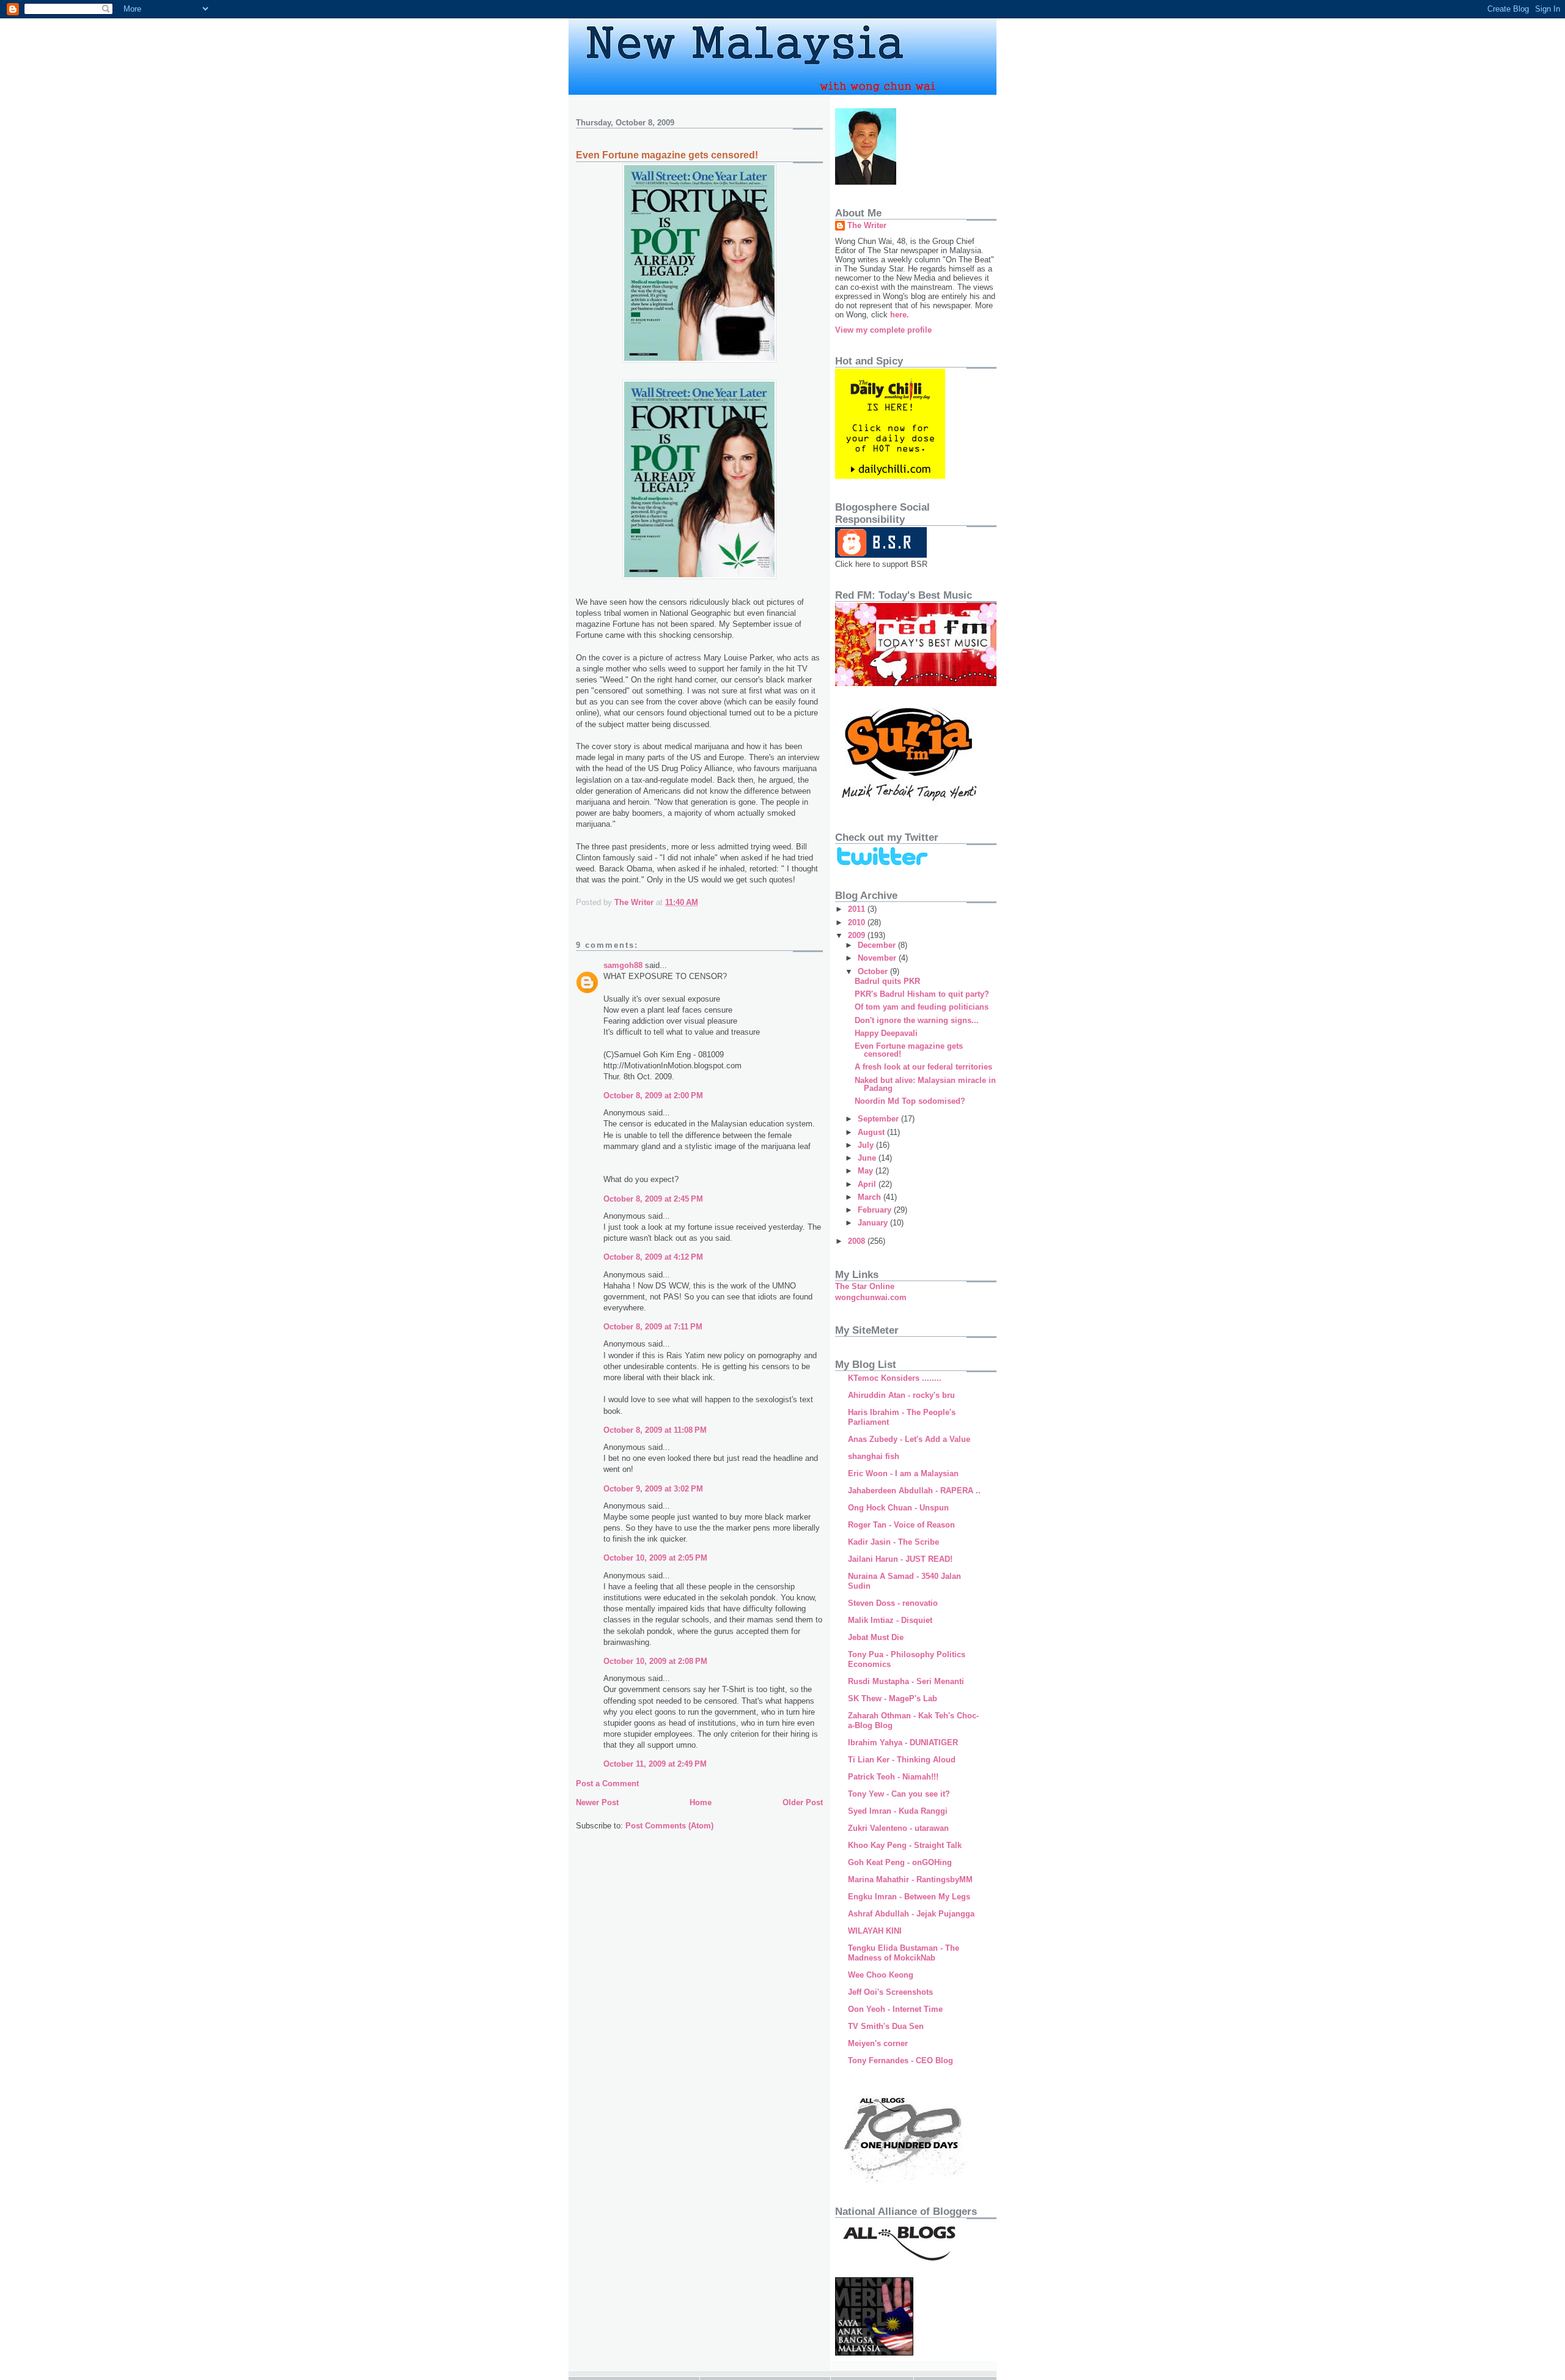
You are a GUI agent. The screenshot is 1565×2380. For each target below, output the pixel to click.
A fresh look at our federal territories (923, 1067)
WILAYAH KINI (875, 1931)
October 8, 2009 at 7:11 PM (653, 1327)
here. (900, 315)
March (871, 1197)
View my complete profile (883, 330)
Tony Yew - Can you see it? (899, 1794)
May (867, 1171)
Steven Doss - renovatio (893, 1603)
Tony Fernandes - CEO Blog (900, 2060)
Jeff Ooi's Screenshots (890, 1992)
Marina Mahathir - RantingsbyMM (910, 1879)
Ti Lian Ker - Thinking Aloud (902, 1760)
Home (701, 1802)
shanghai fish (874, 1456)
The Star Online (865, 1286)
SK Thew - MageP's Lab (893, 1698)
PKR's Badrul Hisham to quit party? (922, 994)
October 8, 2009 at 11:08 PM (655, 1430)
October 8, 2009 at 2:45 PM (653, 1199)
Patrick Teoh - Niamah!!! (893, 1777)
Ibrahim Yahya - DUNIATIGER (903, 1742)
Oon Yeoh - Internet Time (895, 2009)
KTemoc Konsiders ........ (895, 1378)
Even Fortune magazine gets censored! (909, 1050)
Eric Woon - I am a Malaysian (903, 1473)
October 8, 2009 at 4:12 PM (653, 1257)
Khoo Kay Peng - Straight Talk (905, 1845)
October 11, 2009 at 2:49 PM (655, 1764)
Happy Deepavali (886, 1033)
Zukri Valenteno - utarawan (898, 1828)
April (868, 1184)
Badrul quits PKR (887, 981)
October (874, 971)
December (878, 945)
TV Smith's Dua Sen (886, 2026)
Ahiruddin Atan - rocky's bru (901, 1395)
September (879, 1119)
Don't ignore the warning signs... (917, 1020)
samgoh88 (623, 965)
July (867, 1145)
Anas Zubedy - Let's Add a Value (909, 1439)
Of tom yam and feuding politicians (922, 1007)
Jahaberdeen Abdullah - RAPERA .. (914, 1491)
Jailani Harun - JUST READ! (900, 1559)
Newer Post (597, 1802)
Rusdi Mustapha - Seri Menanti (906, 1681)
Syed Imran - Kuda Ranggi (898, 1811)
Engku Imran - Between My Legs (909, 1897)
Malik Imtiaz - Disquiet (890, 1620)
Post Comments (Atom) (669, 1826)
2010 (858, 922)
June (868, 1158)
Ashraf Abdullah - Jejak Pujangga (911, 1914)
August (872, 1132)
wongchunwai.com (871, 1297)
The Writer (867, 225)
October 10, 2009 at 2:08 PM (655, 1661)
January (874, 1223)
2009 (858, 935)
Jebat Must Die (876, 1637)
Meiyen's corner (878, 2043)
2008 (858, 1241)
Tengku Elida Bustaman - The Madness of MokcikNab (904, 1953)
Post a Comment (607, 1783)
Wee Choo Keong (881, 1975)
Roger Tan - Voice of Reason (901, 1525)
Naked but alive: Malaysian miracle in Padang (925, 1084)
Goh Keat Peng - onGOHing (900, 1862)
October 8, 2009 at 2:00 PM (653, 1096)
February (876, 1210)
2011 (858, 909)
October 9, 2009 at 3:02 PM (653, 1489)
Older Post (803, 1802)
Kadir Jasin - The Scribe (893, 1542)
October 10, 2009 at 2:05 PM (655, 1558)
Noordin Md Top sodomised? (910, 1101)
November (878, 958)
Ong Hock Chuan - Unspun (898, 1508)
